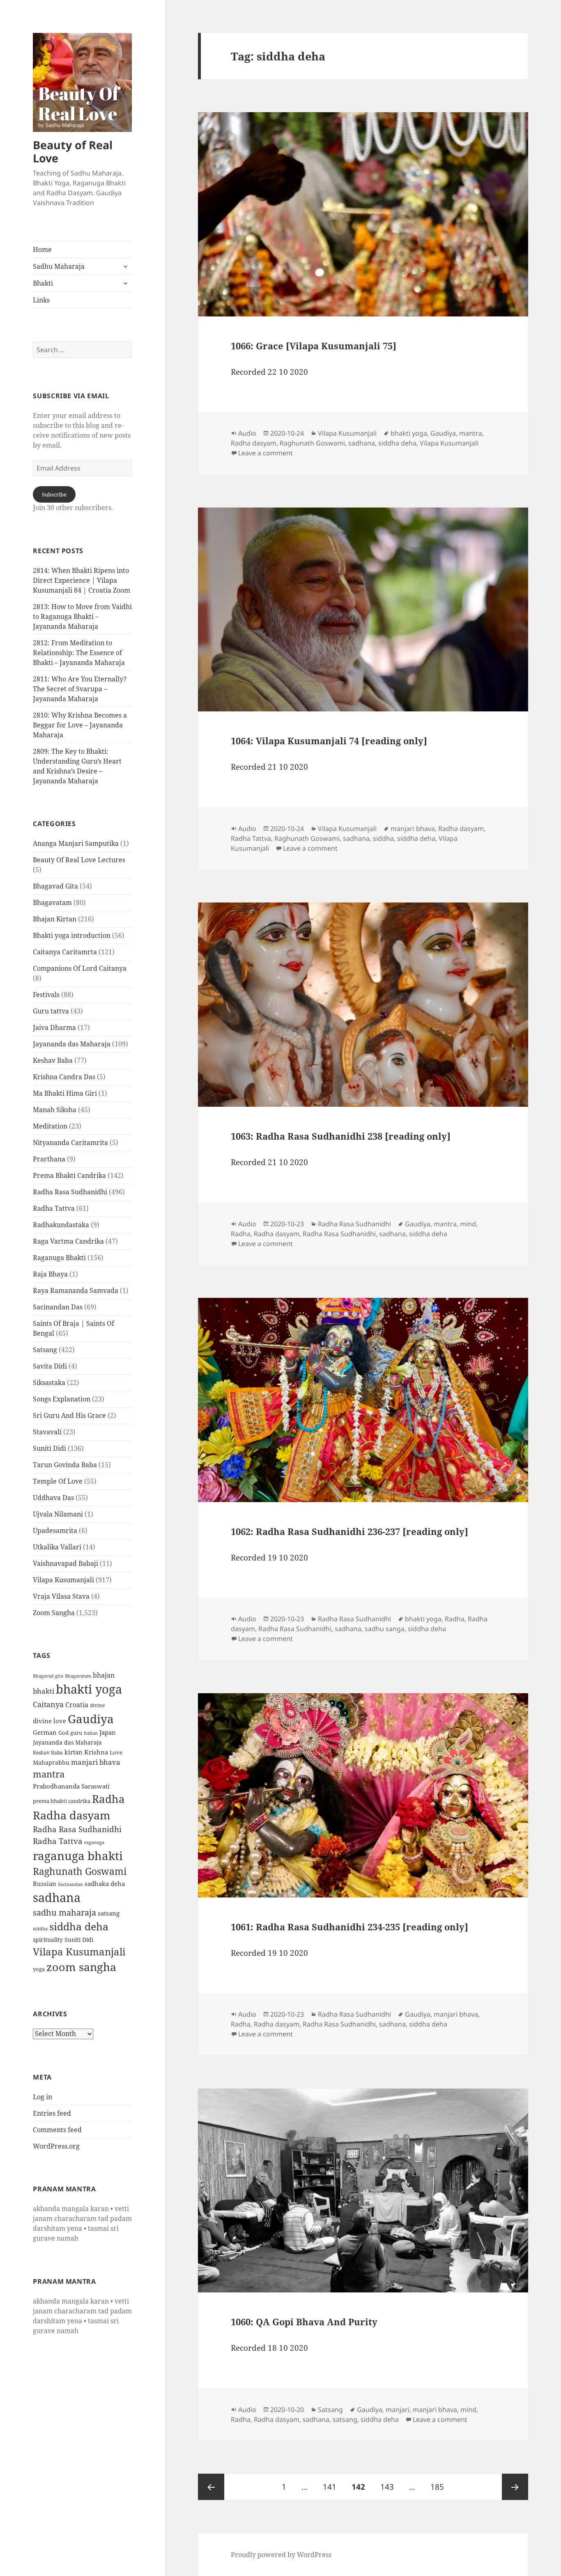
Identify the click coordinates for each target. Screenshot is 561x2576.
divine (97, 1705)
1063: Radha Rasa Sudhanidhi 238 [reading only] (341, 1136)
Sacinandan (70, 1884)
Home (42, 249)
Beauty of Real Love (73, 151)
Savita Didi (50, 1366)
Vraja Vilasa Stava (61, 1596)
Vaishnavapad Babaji (66, 1563)
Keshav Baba (53, 1060)
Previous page (211, 2487)
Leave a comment (266, 453)
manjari (398, 2410)
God (63, 1733)
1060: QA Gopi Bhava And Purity (304, 2322)
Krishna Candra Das (64, 1077)
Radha (108, 1799)
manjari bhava (96, 1762)
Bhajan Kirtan (55, 919)
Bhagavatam (52, 903)
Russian (45, 1884)
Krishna (96, 1752)
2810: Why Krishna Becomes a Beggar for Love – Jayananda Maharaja (80, 725)
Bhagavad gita (48, 1676)
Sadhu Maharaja (59, 266)
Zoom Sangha (54, 1613)
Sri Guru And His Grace (69, 1415)
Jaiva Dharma (54, 1027)
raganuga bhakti (78, 1856)
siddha (40, 1929)
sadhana (57, 1897)
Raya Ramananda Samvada (76, 1290)
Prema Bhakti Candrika (69, 1175)
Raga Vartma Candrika (68, 1241)
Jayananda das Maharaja (72, 1044)
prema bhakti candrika (62, 1801)
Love (116, 1752)
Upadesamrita (55, 1530)
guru (76, 1733)
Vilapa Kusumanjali (63, 1580)
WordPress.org (56, 2146)
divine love (49, 1721)
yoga (39, 1969)
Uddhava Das (53, 1498)
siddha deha (79, 1926)
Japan (108, 1732)
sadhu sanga (385, 1629)
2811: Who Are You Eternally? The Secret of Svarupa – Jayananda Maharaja (80, 689)
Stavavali (47, 1432)
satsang (109, 1913)
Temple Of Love (58, 1481)
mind (468, 1224)
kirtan (74, 1752)
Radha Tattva (54, 1208)
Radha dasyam (72, 1815)
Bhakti (43, 283)
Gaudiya (91, 1719)
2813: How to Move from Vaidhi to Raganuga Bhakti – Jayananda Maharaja (82, 616)
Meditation (50, 1126)
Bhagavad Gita (55, 886)
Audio (247, 433)
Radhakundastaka (61, 1225)
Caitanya (48, 1704)
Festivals (46, 995)
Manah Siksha (55, 1110)
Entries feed (52, 2113)
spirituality (48, 1940)
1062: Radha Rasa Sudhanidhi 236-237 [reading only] (349, 1531)
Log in (43, 2097)
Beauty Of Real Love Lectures (79, 860)
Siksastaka (49, 1383)
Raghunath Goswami (80, 1871)
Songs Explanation (62, 1399)
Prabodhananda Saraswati (71, 1786)
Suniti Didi (49, 1448)
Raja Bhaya (50, 1274)
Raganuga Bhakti (59, 1258)
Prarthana (49, 1159)
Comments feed (57, 2130)
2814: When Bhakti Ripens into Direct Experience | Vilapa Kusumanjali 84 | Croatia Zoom (82, 580)
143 (389, 2487)
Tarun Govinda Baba (65, 1465)
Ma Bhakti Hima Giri (65, 1093)
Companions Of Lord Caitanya (80, 968)
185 (439, 2487)
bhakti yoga (89, 1689)
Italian (91, 1733)
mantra (49, 1774)
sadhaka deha (105, 1884)
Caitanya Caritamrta (65, 952)
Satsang (45, 1350)
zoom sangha (81, 1967)
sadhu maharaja (64, 1912)
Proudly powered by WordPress (281, 2555)
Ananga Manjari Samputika (76, 843)
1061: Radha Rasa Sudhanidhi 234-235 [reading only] (349, 1927)
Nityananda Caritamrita (70, 1143)
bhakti (44, 1691)
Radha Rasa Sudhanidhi (70, 1192)
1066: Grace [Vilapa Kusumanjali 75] (314, 346)
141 (332, 2487)
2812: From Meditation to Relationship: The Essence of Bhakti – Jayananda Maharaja (79, 653)
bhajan (104, 1675)
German (45, 1732)
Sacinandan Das (58, 1307)
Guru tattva (51, 1011)
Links (41, 300)
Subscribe (54, 494)
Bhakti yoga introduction (72, 935)
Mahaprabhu (51, 1762)
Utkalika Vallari (57, 1547)
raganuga (94, 1842)
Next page (515, 2487)
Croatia (77, 1705)
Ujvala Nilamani (58, 1514)
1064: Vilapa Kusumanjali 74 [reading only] (329, 741)
